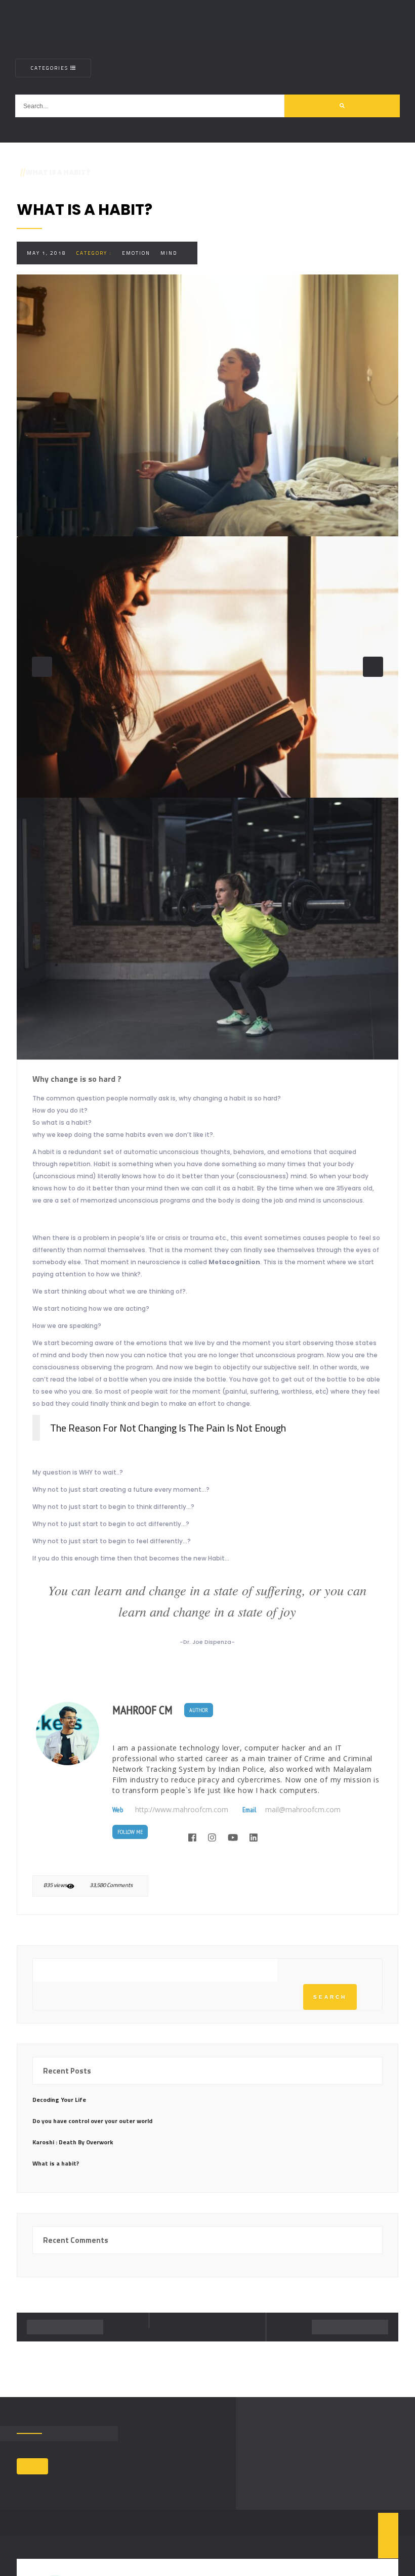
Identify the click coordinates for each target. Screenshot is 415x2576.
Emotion (136, 253)
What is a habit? (56, 2163)
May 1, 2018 (47, 253)
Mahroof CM (142, 1710)
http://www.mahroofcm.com (182, 1810)
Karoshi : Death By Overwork (73, 2142)
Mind (169, 253)
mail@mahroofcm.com (303, 1810)
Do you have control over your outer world (92, 2121)
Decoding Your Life (59, 2100)
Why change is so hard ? (77, 1079)
